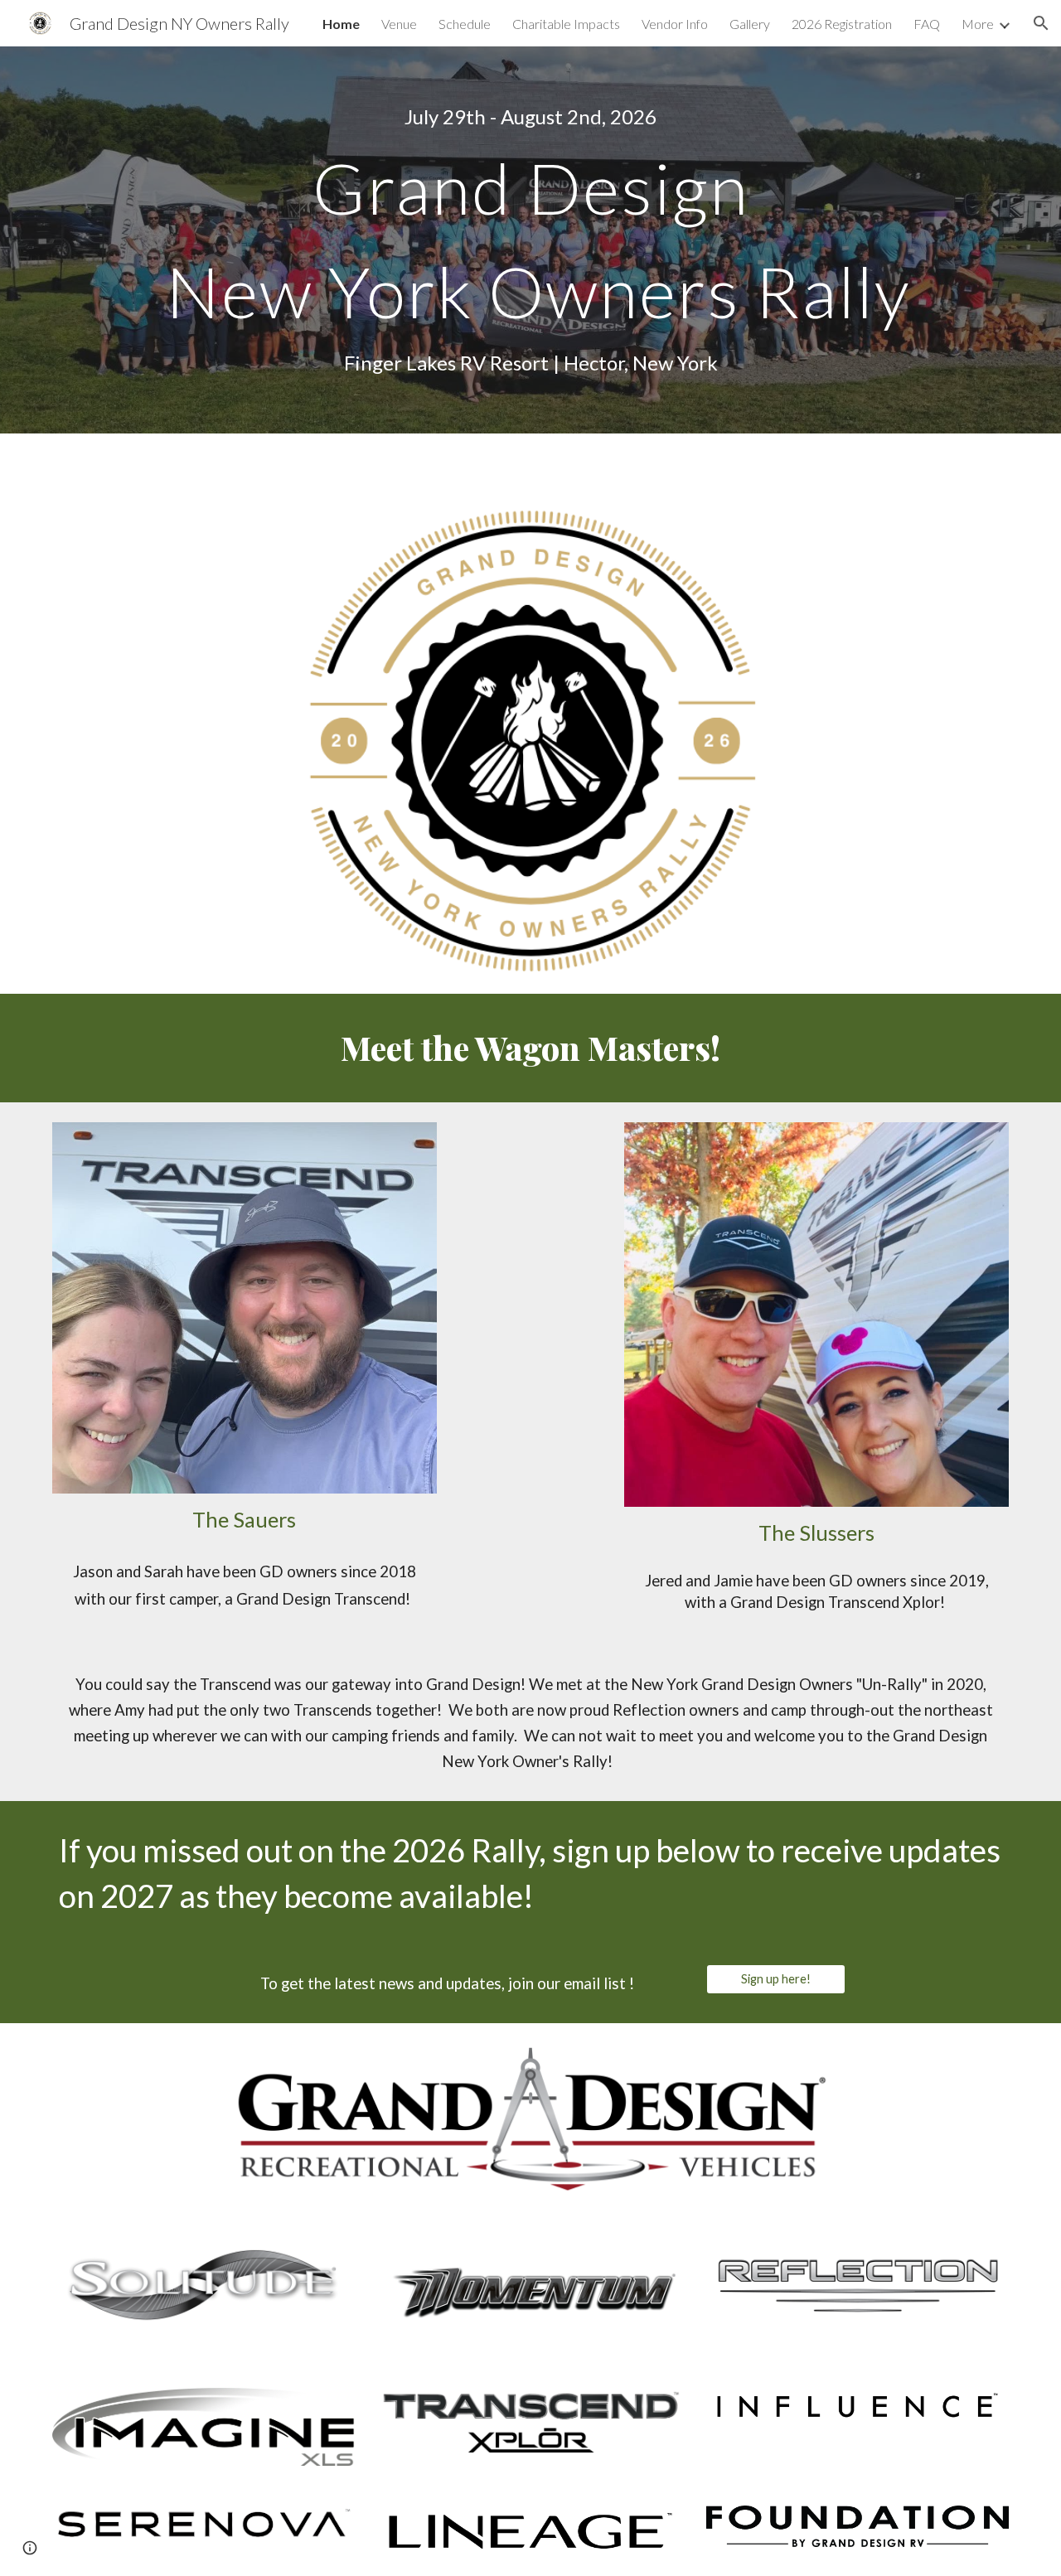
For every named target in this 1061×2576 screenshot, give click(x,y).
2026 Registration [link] (842, 24)
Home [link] (341, 24)
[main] (530, 117)
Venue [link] (399, 24)
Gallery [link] (750, 24)
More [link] (978, 24)
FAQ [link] (927, 24)
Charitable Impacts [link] (566, 24)
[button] (1041, 23)
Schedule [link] (465, 24)
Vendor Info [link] (675, 24)
